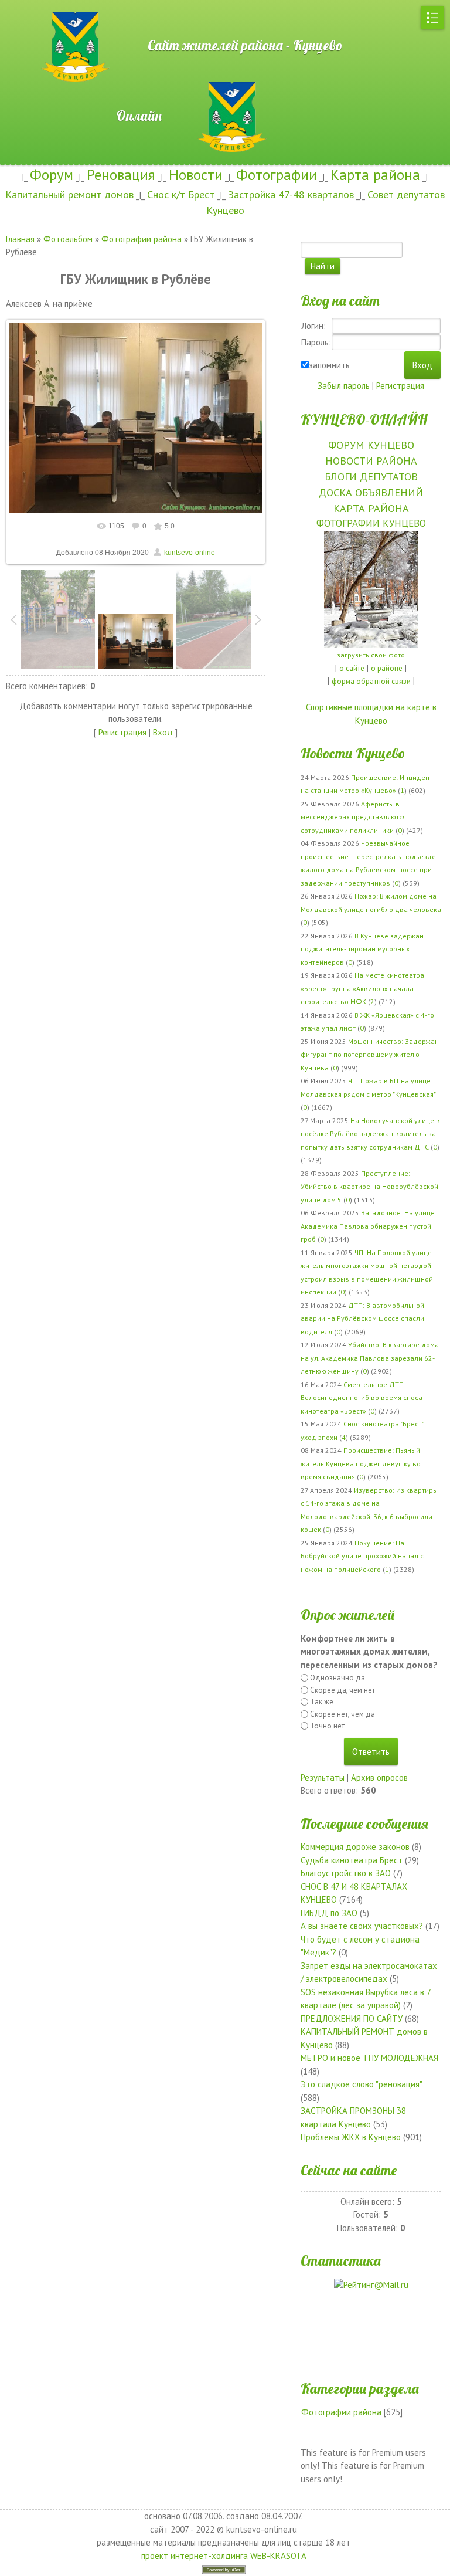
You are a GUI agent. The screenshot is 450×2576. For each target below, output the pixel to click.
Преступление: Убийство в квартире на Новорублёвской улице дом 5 (369, 1187)
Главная (20, 239)
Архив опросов (379, 1777)
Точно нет (327, 1726)
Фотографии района (142, 239)
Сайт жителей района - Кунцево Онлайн (226, 80)
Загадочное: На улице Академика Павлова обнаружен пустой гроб (368, 1226)
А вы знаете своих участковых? (362, 1926)
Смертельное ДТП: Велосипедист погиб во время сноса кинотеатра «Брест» (362, 1398)
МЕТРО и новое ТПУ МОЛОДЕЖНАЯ (369, 2058)
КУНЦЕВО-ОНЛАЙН (364, 419)
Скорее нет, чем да (342, 1714)
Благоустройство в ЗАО (346, 1873)
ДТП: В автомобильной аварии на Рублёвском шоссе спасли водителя (362, 1318)
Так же (322, 1702)
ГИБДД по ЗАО (329, 1913)
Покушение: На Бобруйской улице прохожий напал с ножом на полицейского (362, 1556)
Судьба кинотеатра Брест (352, 1860)
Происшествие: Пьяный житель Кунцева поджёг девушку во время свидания (361, 1463)
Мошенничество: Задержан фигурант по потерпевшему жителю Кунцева (370, 1055)
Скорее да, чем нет (342, 1690)
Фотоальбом (68, 239)
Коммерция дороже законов (355, 1847)
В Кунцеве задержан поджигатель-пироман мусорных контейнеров (362, 949)
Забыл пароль (344, 386)
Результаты (323, 1777)
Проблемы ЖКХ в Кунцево (351, 2137)
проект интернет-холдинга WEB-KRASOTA (224, 2556)
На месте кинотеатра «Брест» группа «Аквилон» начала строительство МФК (362, 988)
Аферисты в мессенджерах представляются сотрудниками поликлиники (353, 817)
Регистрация (122, 732)
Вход (163, 732)
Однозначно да (337, 1678)
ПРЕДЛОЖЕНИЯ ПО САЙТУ (352, 2019)
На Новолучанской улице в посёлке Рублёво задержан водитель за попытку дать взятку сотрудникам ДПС (370, 1134)
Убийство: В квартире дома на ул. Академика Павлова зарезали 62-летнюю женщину (370, 1358)
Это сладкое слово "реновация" (361, 2084)
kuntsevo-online (190, 553)
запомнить (329, 365)
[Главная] (38, 6)
